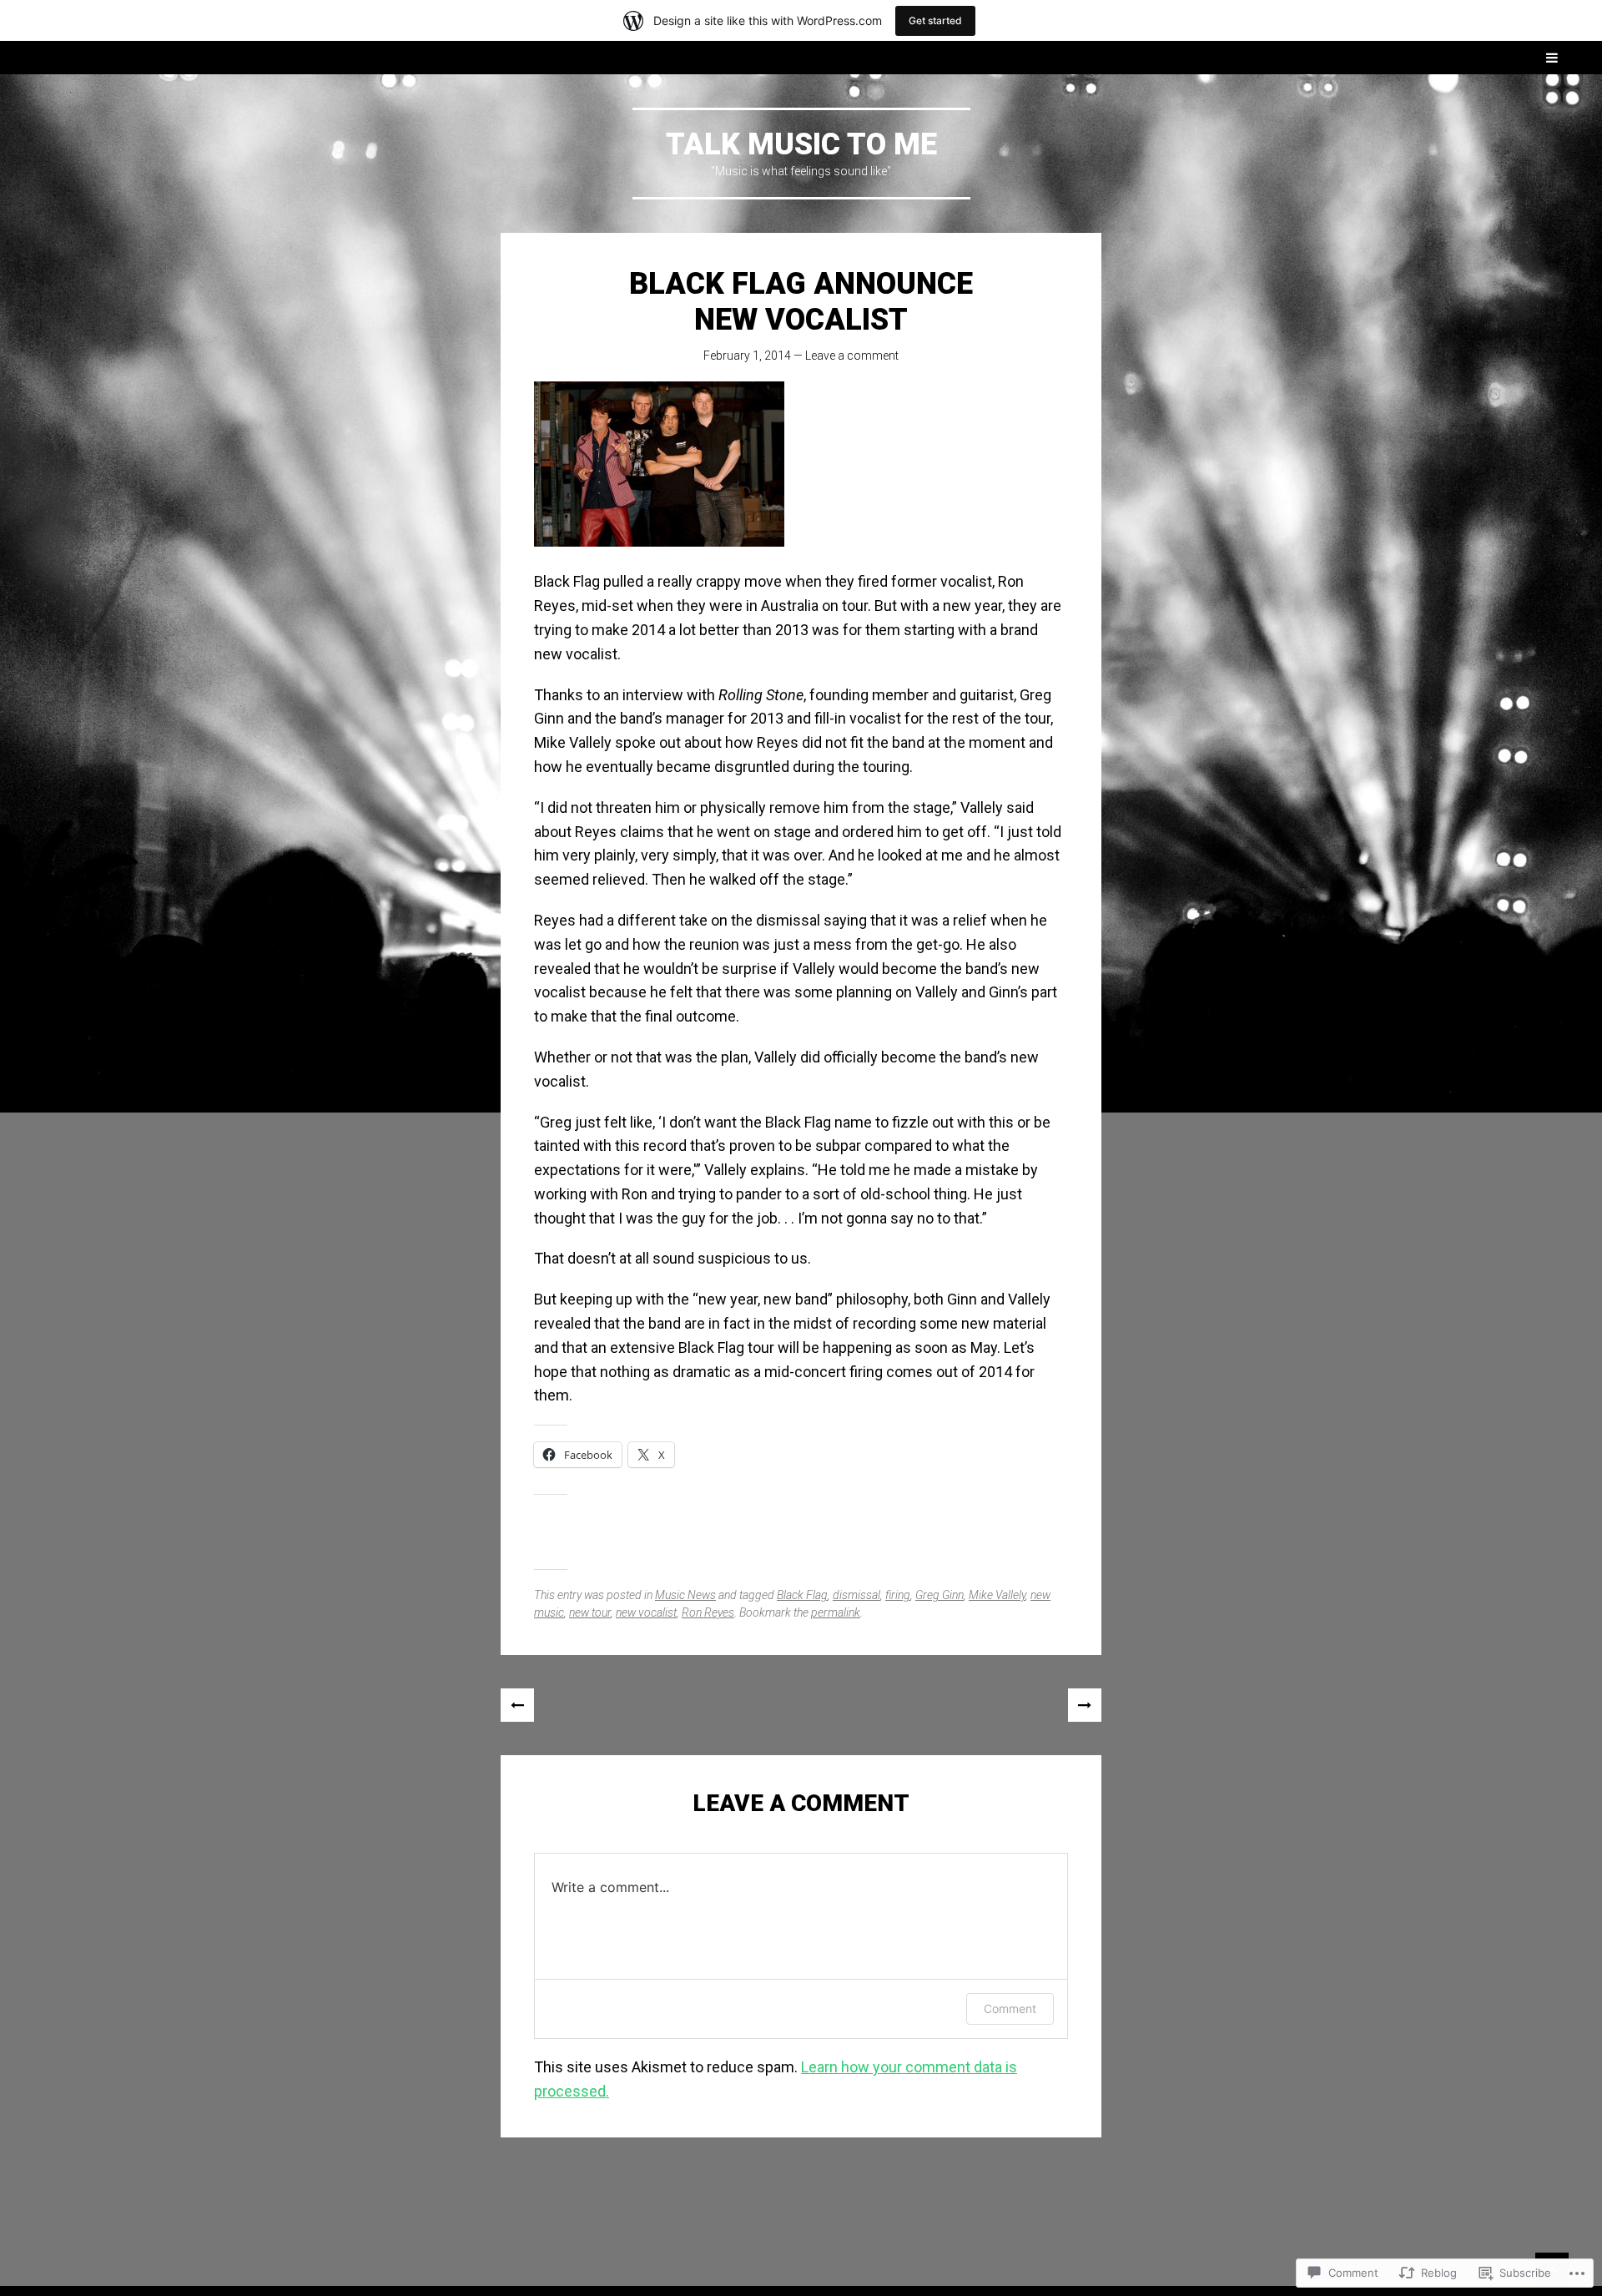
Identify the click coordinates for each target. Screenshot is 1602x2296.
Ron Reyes (708, 1612)
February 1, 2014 (747, 356)
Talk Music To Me (801, 144)
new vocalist (646, 1612)
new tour (590, 1612)
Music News (685, 1595)
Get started (935, 20)
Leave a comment (852, 356)
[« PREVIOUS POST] (517, 1705)
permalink (836, 1612)
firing (898, 1595)
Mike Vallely (997, 1595)
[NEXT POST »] (1085, 1705)
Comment (1010, 2008)
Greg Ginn (940, 1595)
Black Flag (802, 1595)
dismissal (856, 1595)
